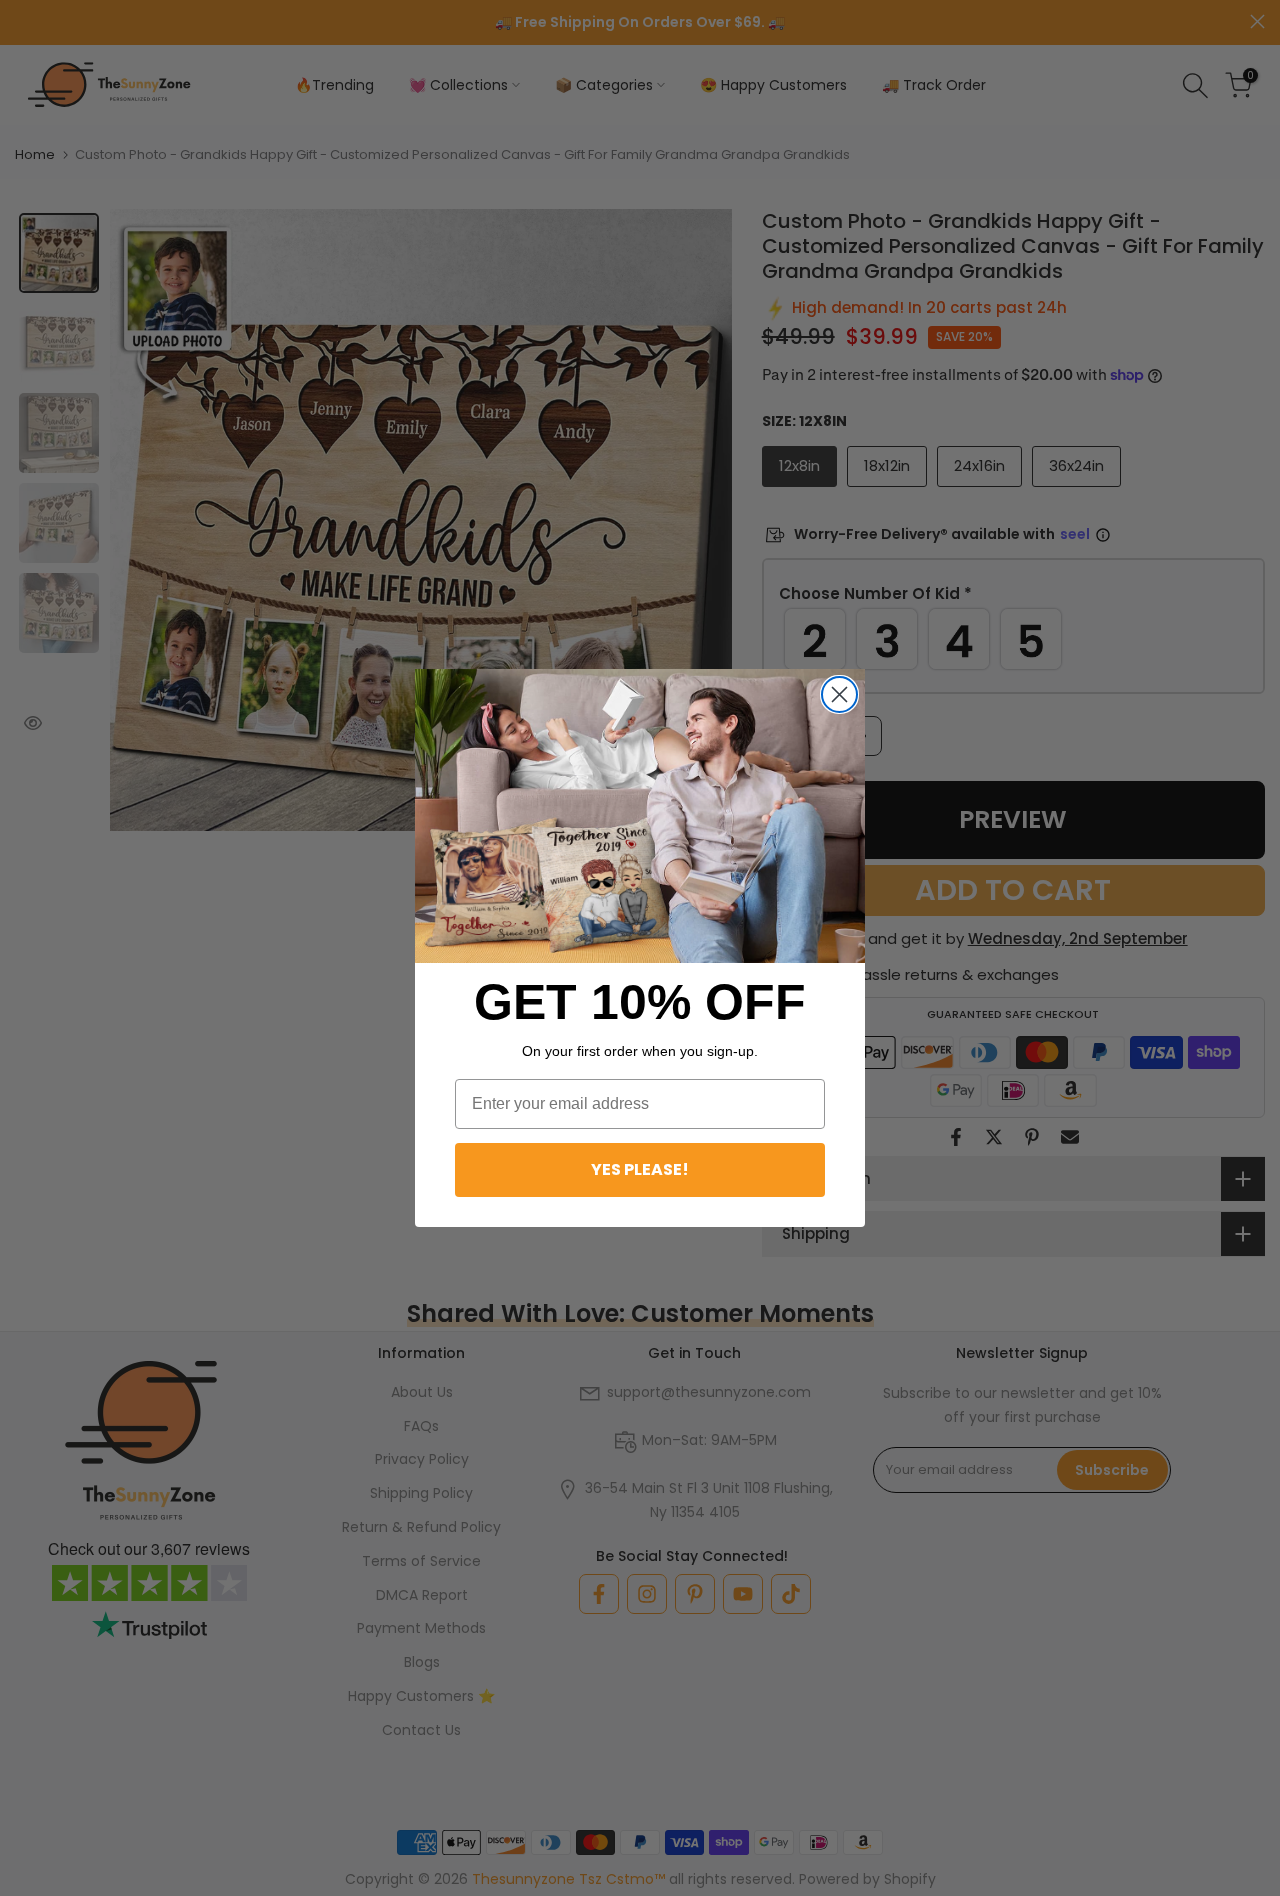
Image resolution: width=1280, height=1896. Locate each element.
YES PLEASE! (640, 1169)
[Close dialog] (839, 694)
